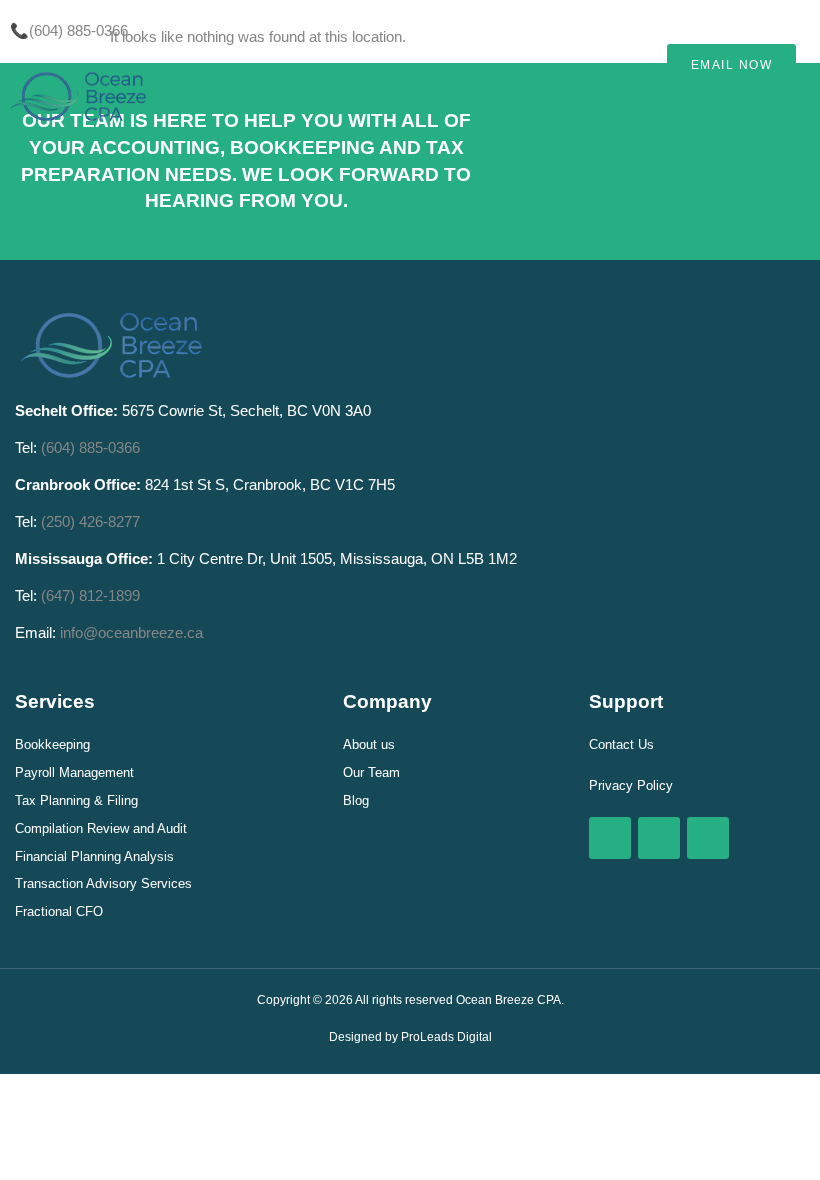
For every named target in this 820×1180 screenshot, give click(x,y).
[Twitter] (659, 838)
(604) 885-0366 (90, 447)
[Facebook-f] (610, 838)
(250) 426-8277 (90, 521)
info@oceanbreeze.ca (131, 632)
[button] (578, 31)
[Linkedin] (708, 838)
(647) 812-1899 (90, 595)
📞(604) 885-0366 (69, 30)
